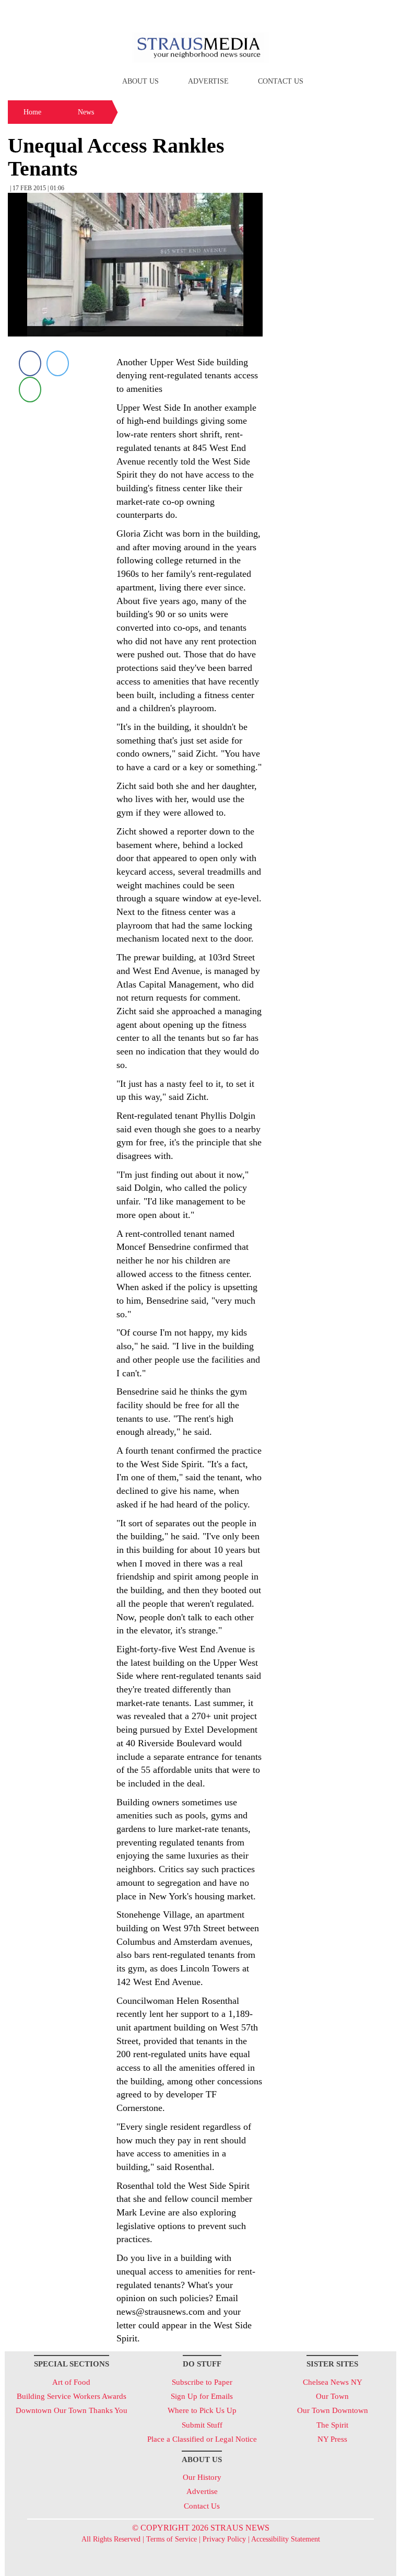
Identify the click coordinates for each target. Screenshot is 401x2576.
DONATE (367, 12)
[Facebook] (30, 363)
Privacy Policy (224, 2539)
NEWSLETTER (307, 12)
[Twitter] (58, 363)
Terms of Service (172, 2539)
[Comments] (30, 389)
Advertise (208, 81)
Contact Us (281, 81)
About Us (140, 81)
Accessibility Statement (286, 2539)
